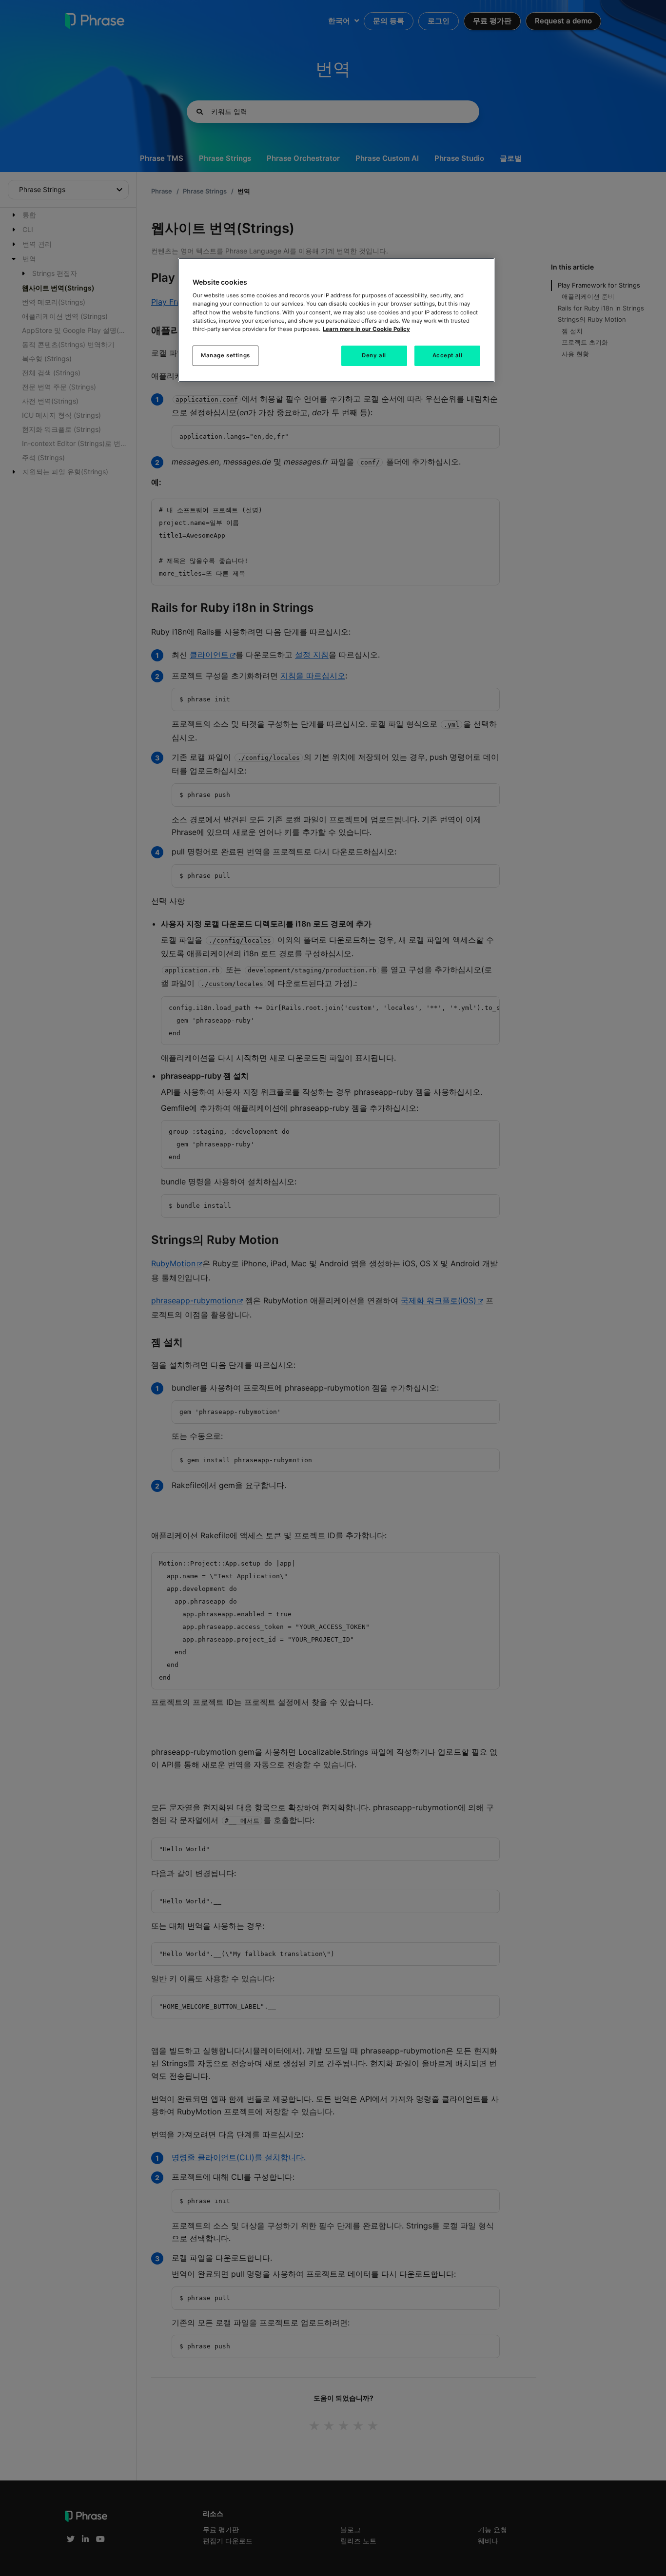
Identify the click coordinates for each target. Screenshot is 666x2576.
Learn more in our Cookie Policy (366, 329)
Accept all (448, 355)
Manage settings (225, 355)
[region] (336, 320)
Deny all (374, 355)
